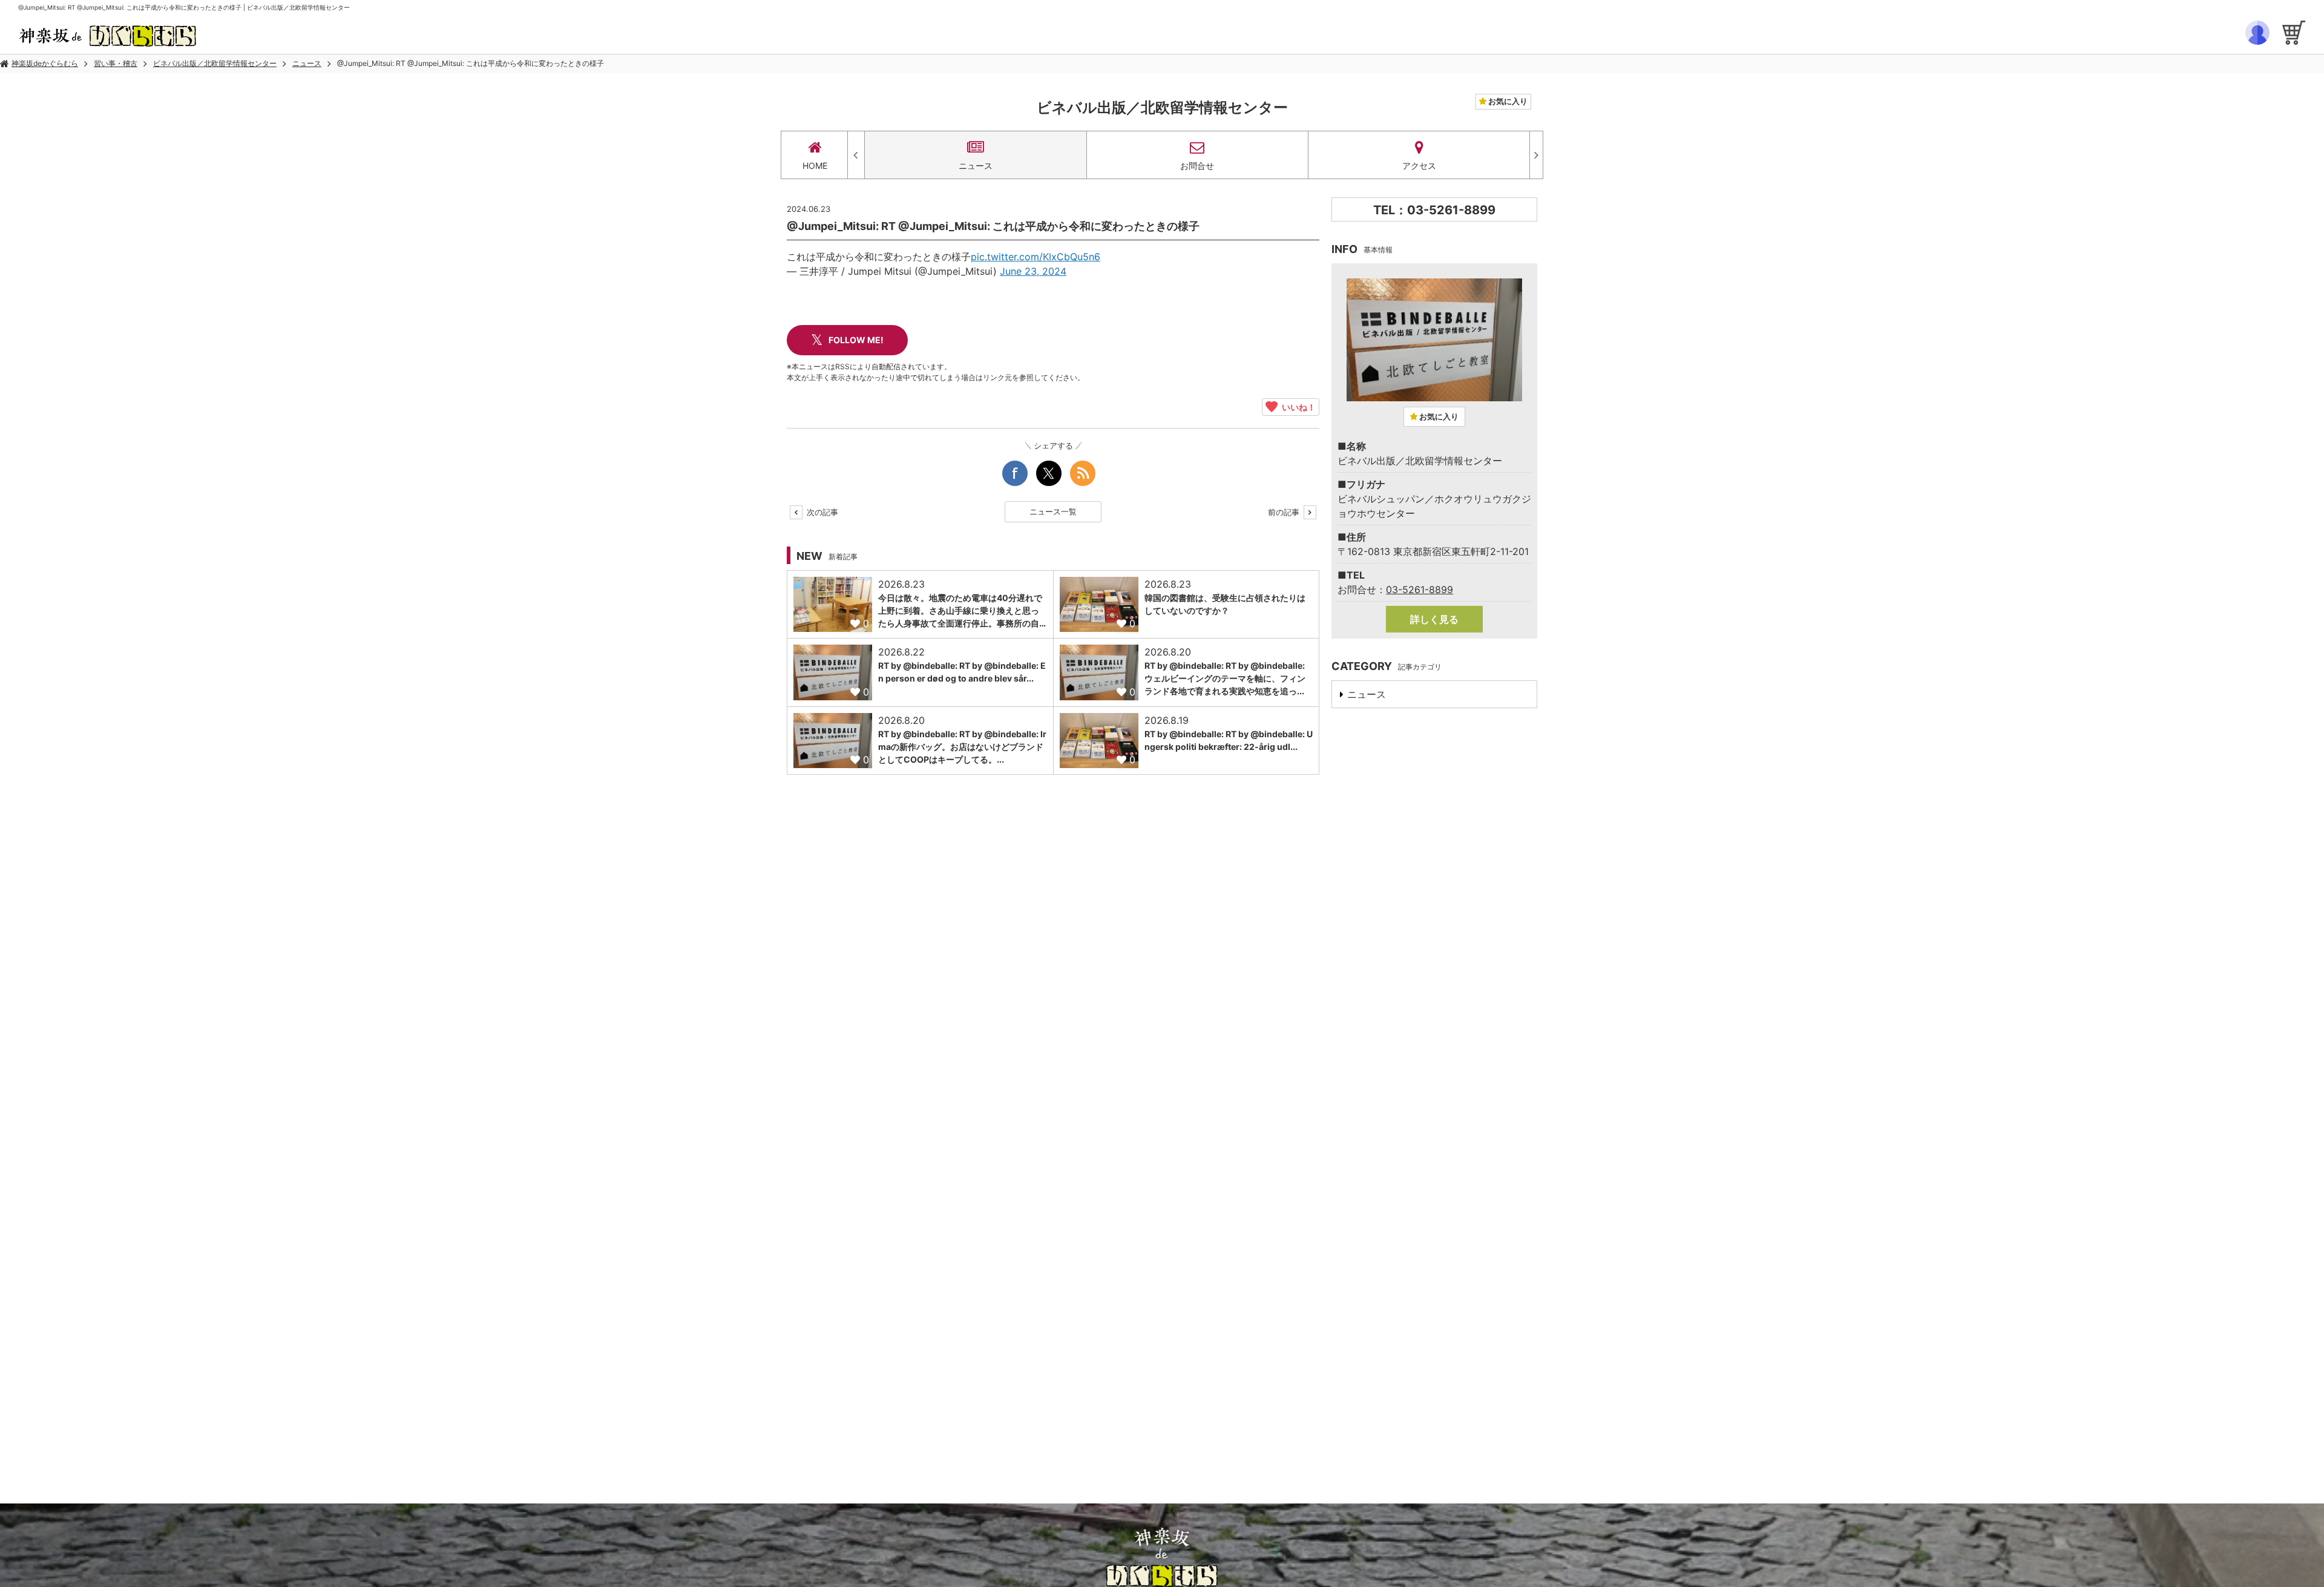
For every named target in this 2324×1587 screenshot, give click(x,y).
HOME (815, 166)
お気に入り (1507, 101)
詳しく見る (1434, 619)
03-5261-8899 (1420, 590)
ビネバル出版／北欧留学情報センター (215, 63)
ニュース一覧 (1053, 511)
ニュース (307, 63)
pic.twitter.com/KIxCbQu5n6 (1036, 257)
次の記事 (821, 512)
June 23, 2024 (1033, 271)
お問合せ (1197, 166)
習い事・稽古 (116, 63)
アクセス (1419, 166)
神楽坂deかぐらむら (45, 63)
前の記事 (1285, 512)
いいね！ (1297, 407)
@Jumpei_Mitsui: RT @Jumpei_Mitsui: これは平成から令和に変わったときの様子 (471, 63)
